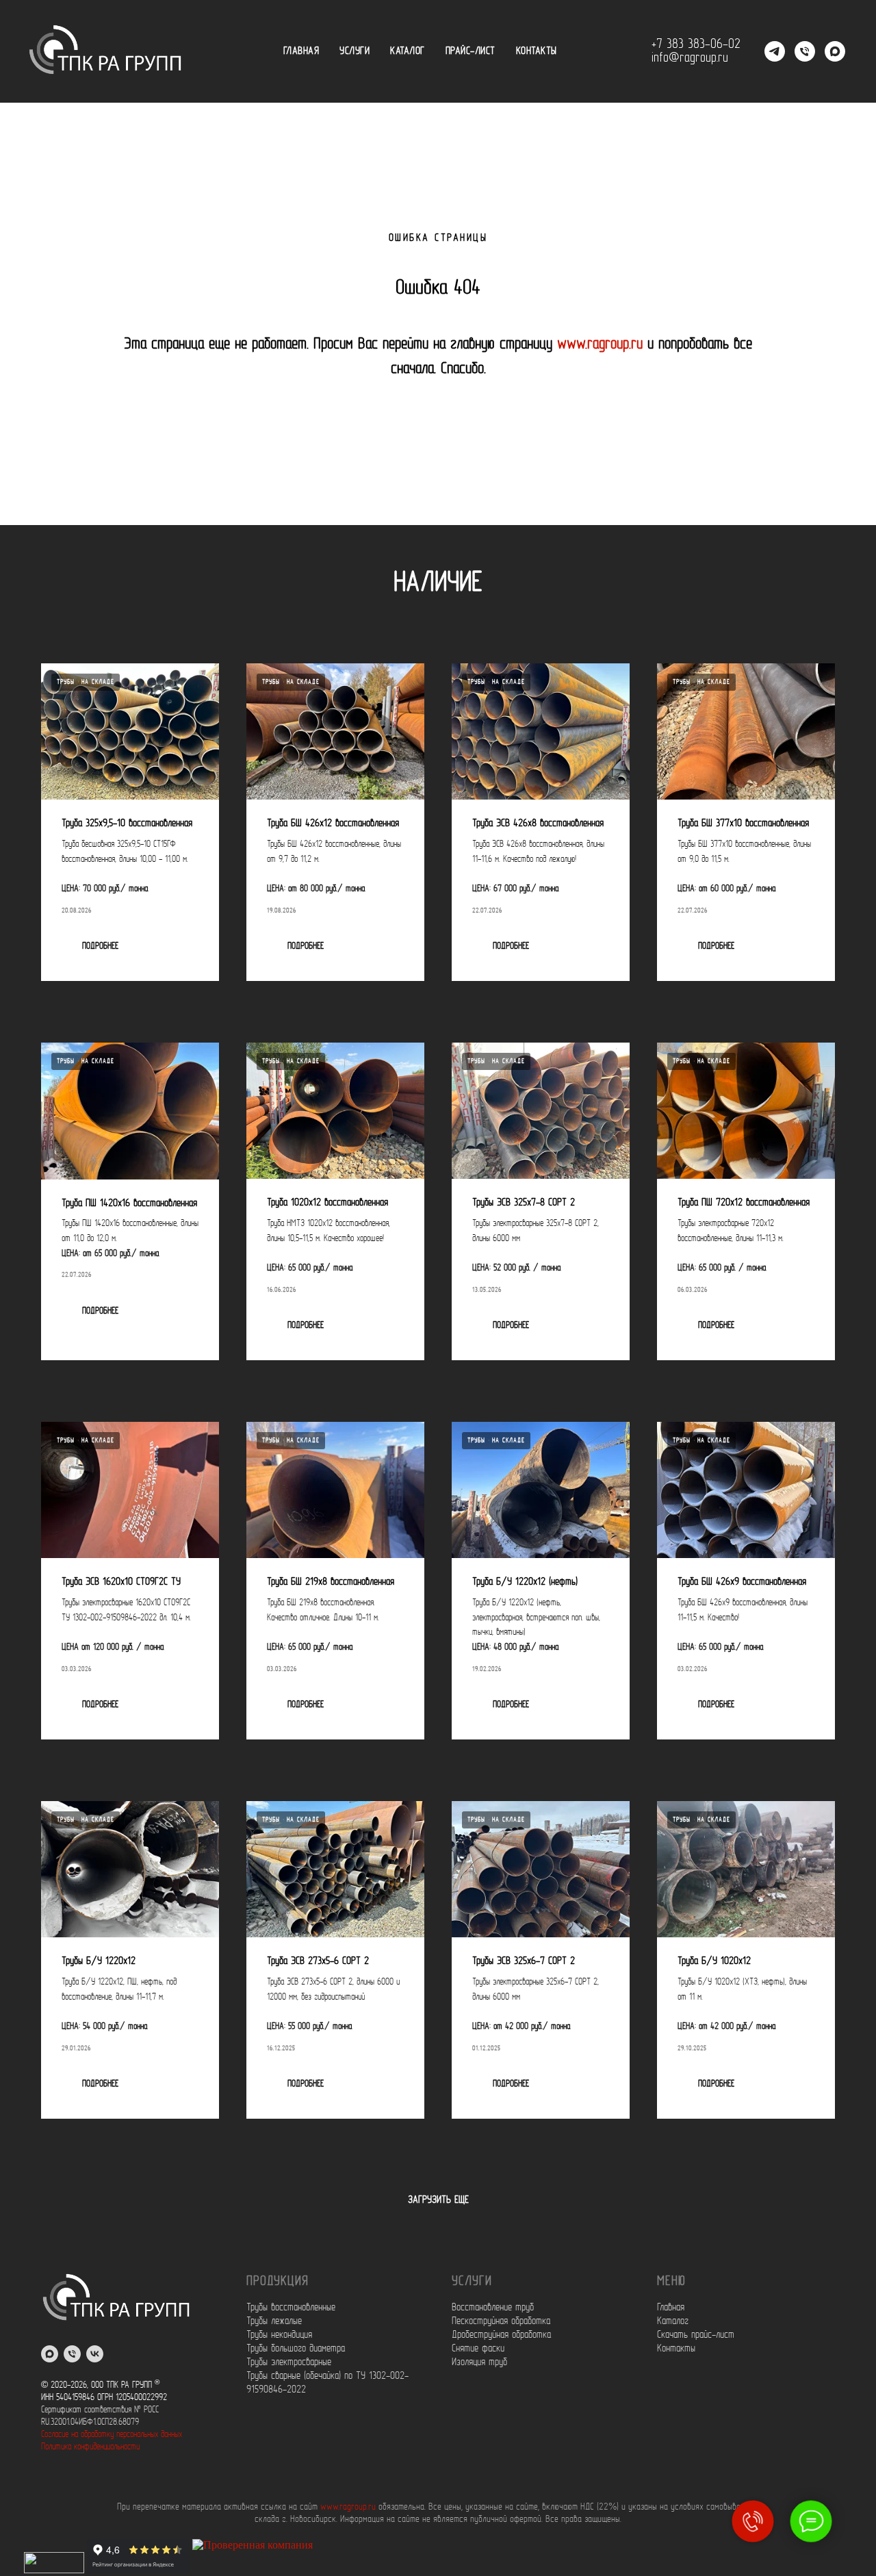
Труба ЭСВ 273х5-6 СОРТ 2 (318, 1961)
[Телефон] (805, 51)
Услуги (355, 51)
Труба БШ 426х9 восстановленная (742, 1582)
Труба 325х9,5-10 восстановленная (127, 824)
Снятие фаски (478, 2349)
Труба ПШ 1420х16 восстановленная (129, 1203)
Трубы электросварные (289, 2362)
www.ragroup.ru (600, 344)
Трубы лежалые (274, 2321)
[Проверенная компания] (253, 2569)
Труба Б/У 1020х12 (714, 1961)
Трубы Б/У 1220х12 (99, 1961)
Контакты (537, 51)
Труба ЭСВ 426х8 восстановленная (538, 824)
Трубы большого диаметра (296, 2349)
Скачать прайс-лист (696, 2335)
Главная (301, 51)
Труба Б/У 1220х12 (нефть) (525, 1582)
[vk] (95, 2354)
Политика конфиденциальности (90, 2447)
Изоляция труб (479, 2362)
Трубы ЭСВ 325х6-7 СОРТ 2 (524, 1961)
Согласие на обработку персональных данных (112, 2435)
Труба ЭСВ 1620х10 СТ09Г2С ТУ (121, 1582)
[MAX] (835, 51)
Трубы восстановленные (291, 2308)
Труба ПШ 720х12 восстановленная (744, 1203)
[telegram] (775, 51)
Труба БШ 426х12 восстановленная (333, 824)
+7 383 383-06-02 (696, 44)
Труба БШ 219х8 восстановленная (331, 1582)
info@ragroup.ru (690, 58)
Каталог (408, 51)
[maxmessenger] (50, 2354)
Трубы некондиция (279, 2335)
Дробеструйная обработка (501, 2335)
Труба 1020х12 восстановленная (327, 1203)
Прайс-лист (471, 51)
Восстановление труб (493, 2308)
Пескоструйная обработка (501, 2321)
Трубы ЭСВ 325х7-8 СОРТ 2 (524, 1203)
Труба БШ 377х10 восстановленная (743, 824)
